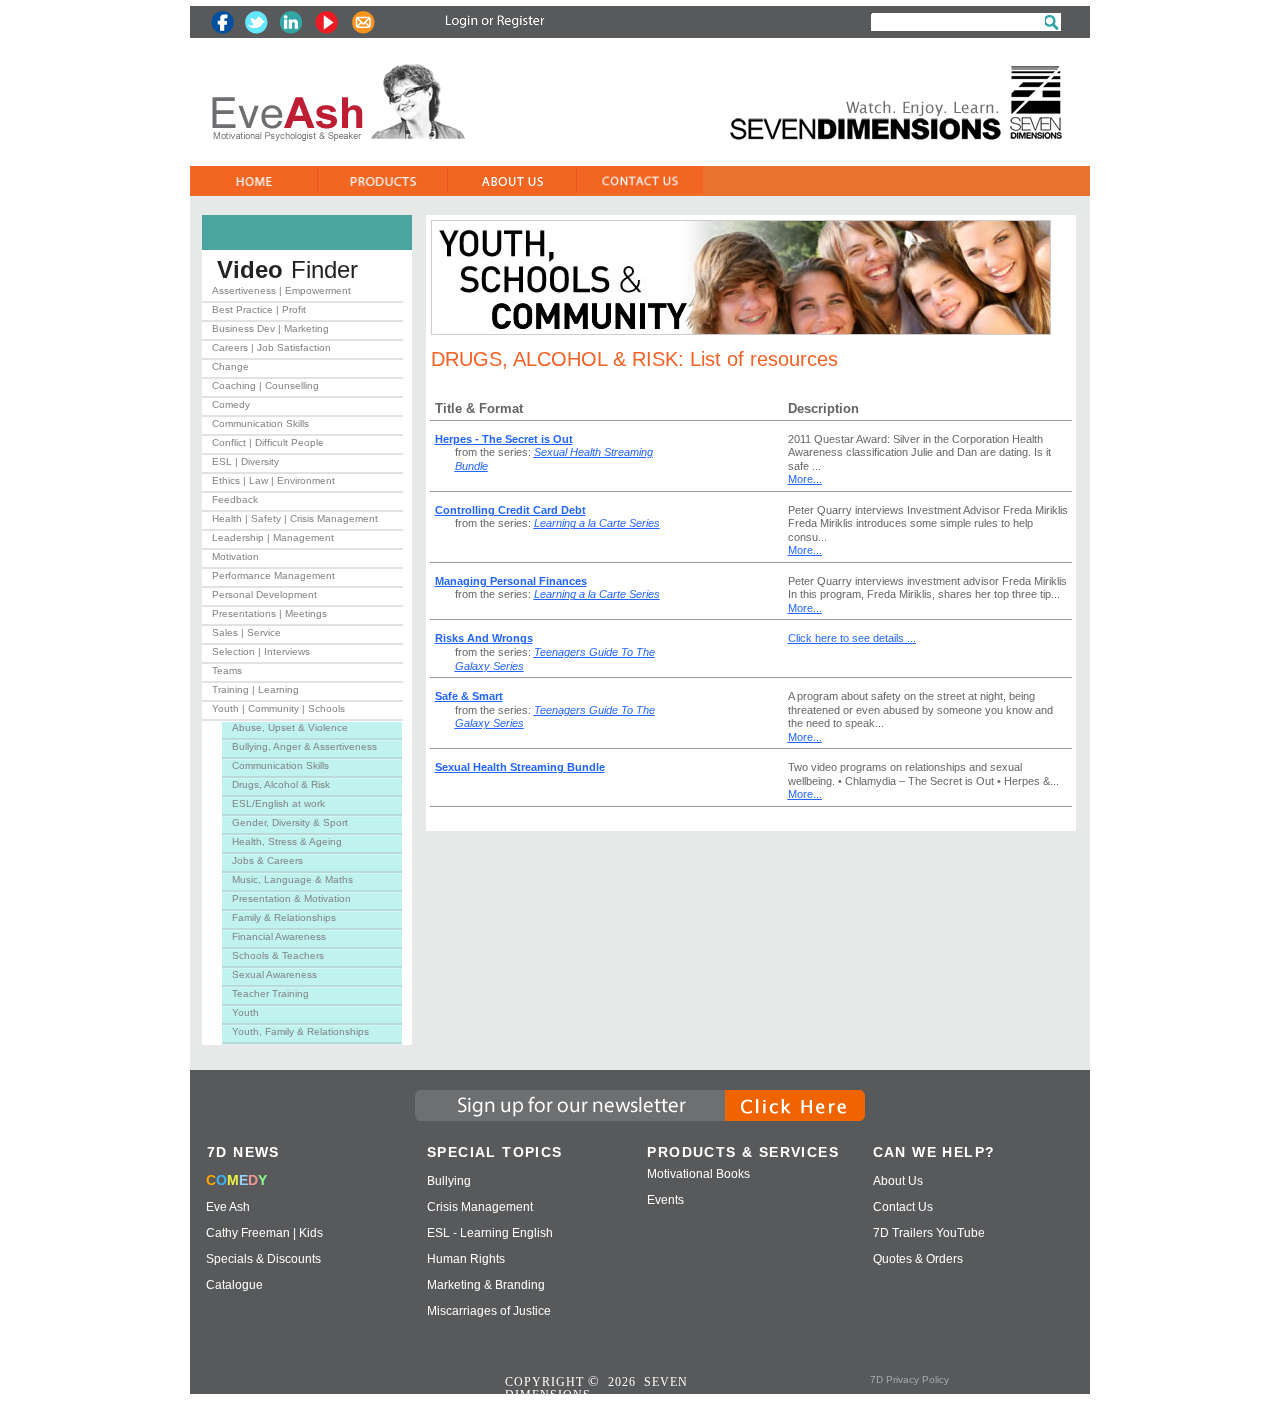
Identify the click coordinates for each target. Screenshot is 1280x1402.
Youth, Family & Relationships (300, 1031)
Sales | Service (246, 632)
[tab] (302, 294)
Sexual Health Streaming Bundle (520, 767)
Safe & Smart (469, 696)
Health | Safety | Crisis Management (295, 518)
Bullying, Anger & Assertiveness (304, 746)
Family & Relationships (284, 917)
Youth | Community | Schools (278, 708)
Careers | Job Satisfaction (271, 347)
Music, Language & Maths (292, 879)
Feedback (235, 499)
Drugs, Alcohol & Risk (281, 784)
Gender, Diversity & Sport (290, 822)
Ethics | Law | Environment (273, 480)
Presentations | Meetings (269, 613)
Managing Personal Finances (511, 581)
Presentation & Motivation (291, 898)
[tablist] (302, 665)
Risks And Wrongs (484, 638)
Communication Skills (260, 423)
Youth (245, 1012)
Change (230, 366)
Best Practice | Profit (259, 309)
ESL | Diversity (245, 461)
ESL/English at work (278, 803)
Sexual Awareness (274, 974)
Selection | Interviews (261, 651)
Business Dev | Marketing (270, 328)
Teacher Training (270, 993)
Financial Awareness (279, 936)
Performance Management (273, 575)
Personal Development (264, 594)
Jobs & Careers (267, 860)
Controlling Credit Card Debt (510, 510)
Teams (227, 670)
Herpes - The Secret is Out (504, 439)
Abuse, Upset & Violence (290, 727)
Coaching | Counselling (265, 385)
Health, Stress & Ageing (287, 841)
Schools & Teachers (278, 955)
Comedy (231, 404)
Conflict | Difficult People (268, 442)
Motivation (235, 556)
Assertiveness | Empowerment (281, 290)
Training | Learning (255, 689)
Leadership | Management (273, 537)
